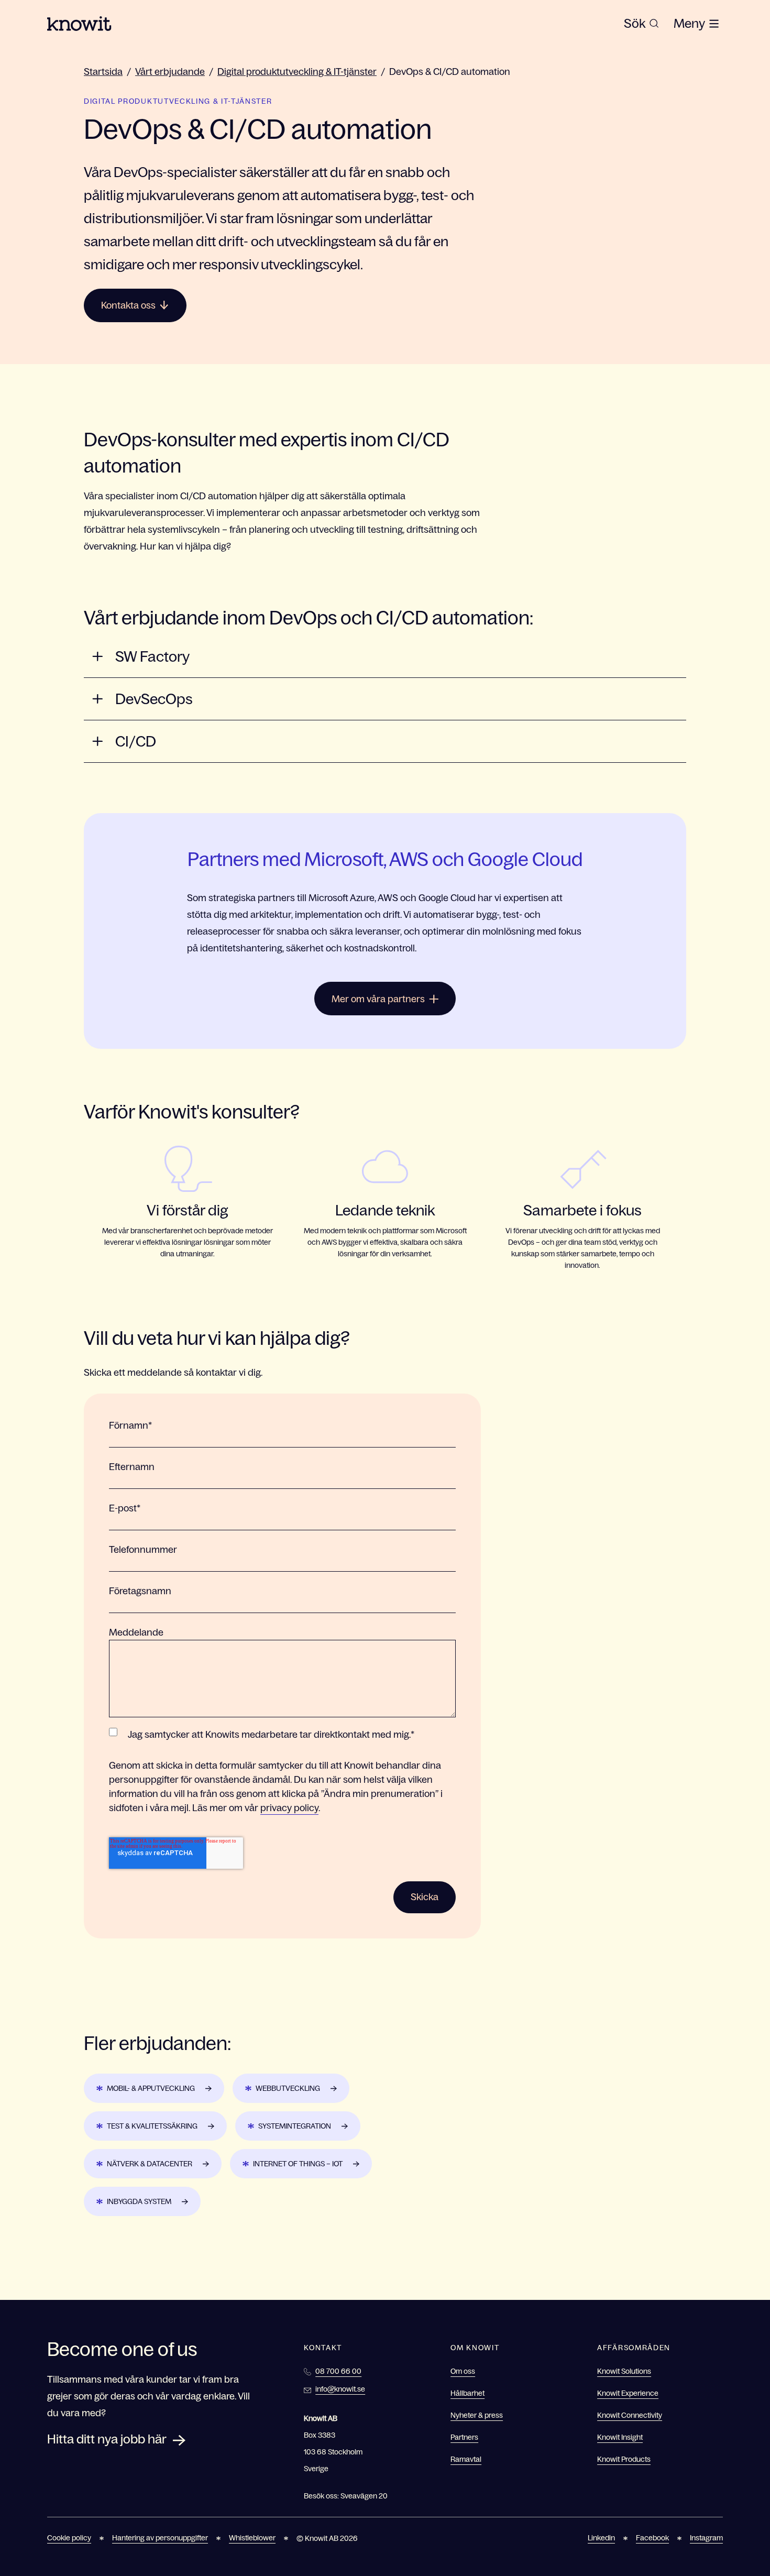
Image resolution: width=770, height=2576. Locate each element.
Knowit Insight (620, 2437)
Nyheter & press (477, 2415)
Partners (464, 2437)
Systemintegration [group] (295, 2126)
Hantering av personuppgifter (160, 2538)
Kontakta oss (128, 305)
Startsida (103, 72)
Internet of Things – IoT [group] (298, 2164)
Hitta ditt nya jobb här (107, 2439)
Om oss (463, 2371)
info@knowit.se (340, 2389)
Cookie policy (69, 2538)
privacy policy (289, 1808)
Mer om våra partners (378, 999)
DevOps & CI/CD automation (450, 72)
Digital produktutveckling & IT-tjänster (297, 72)
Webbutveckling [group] (288, 2088)
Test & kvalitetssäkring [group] (152, 2126)
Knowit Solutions (624, 2371)
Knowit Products (624, 2459)
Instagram (706, 2538)
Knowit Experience (628, 2393)
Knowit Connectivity (630, 2415)
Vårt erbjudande (170, 72)
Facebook (652, 2538)
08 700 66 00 (338, 2371)
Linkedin (601, 2538)
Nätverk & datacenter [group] (150, 2164)
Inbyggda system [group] (139, 2201)
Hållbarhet (467, 2393)
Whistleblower (252, 2538)
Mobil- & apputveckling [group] (151, 2088)
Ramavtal (466, 2459)
